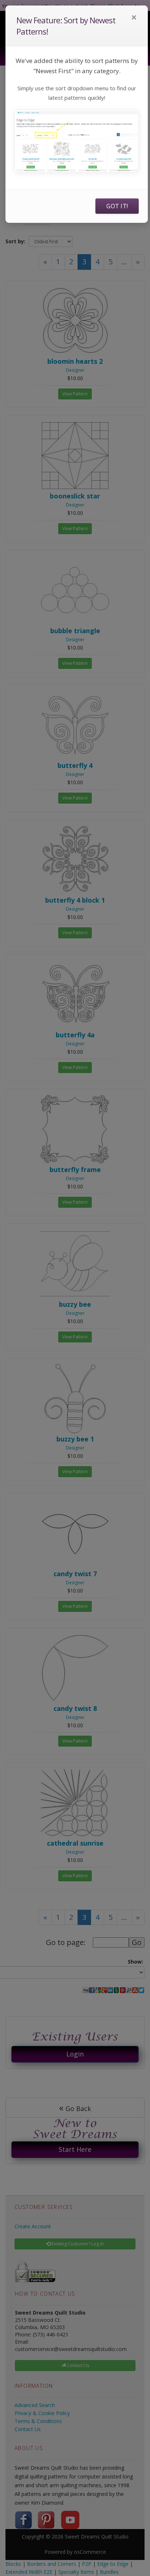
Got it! (117, 206)
